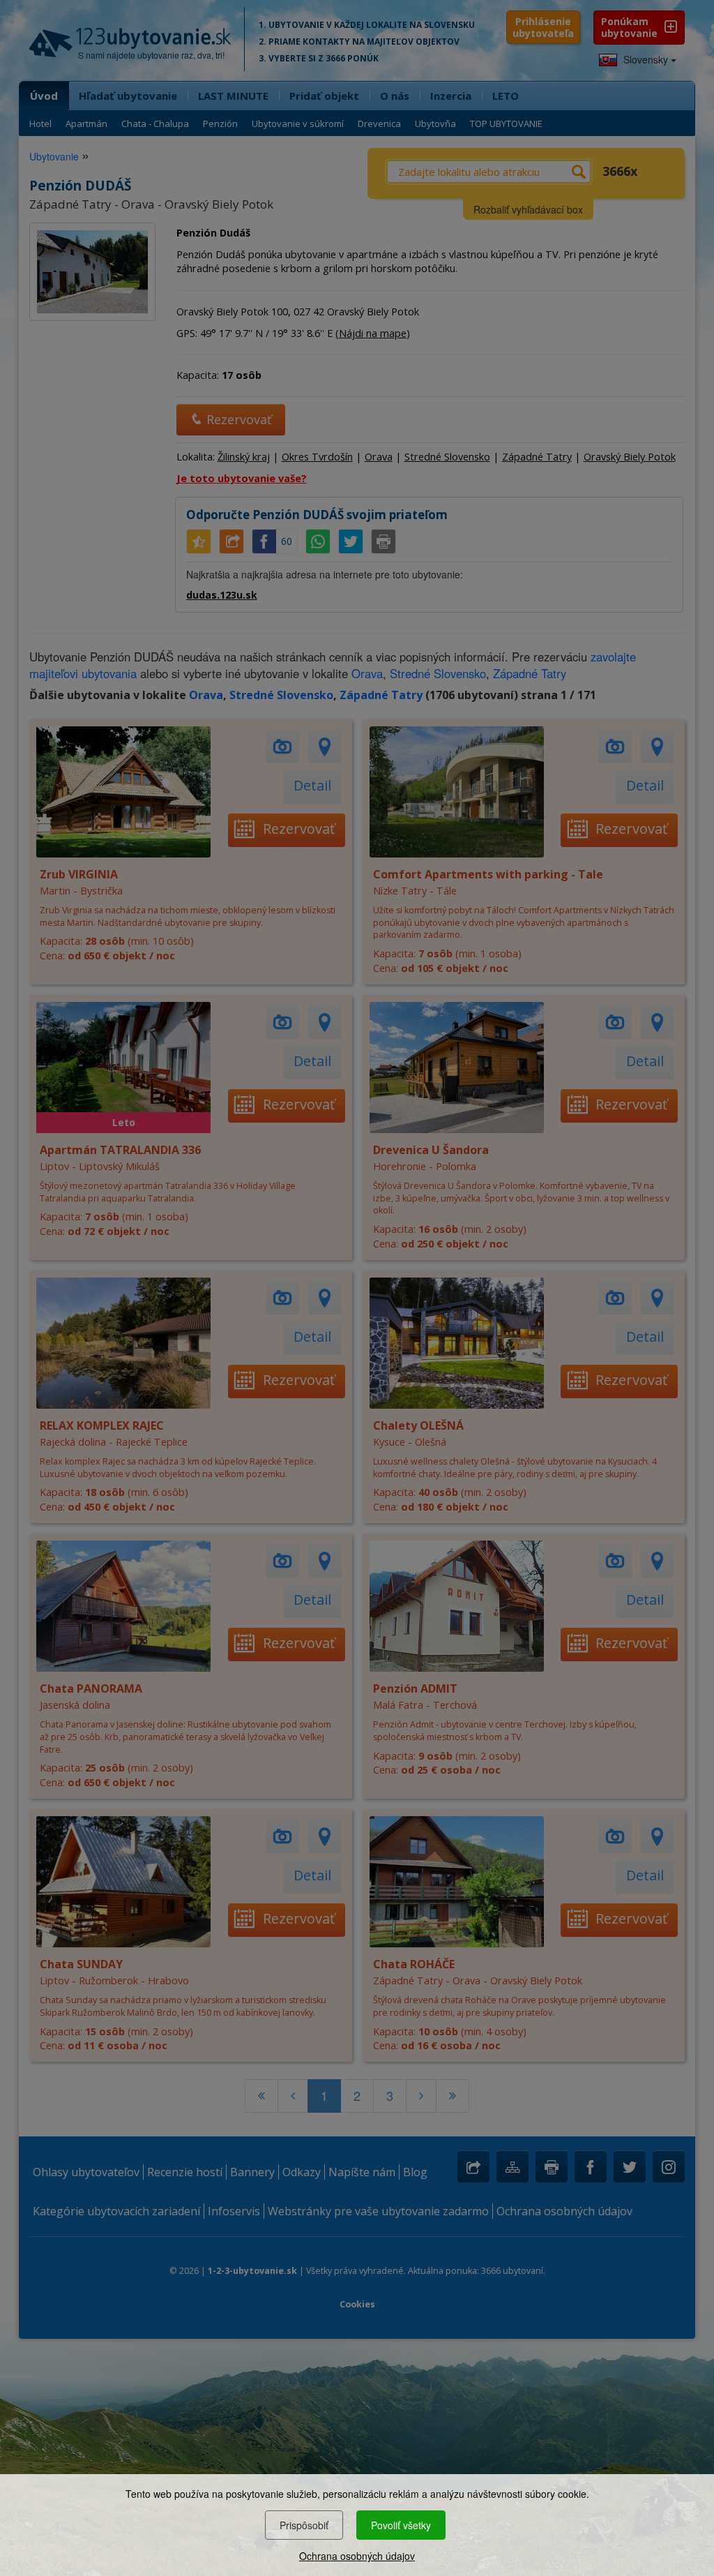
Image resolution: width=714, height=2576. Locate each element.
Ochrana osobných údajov (357, 2556)
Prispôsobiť (304, 2525)
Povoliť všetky (401, 2525)
